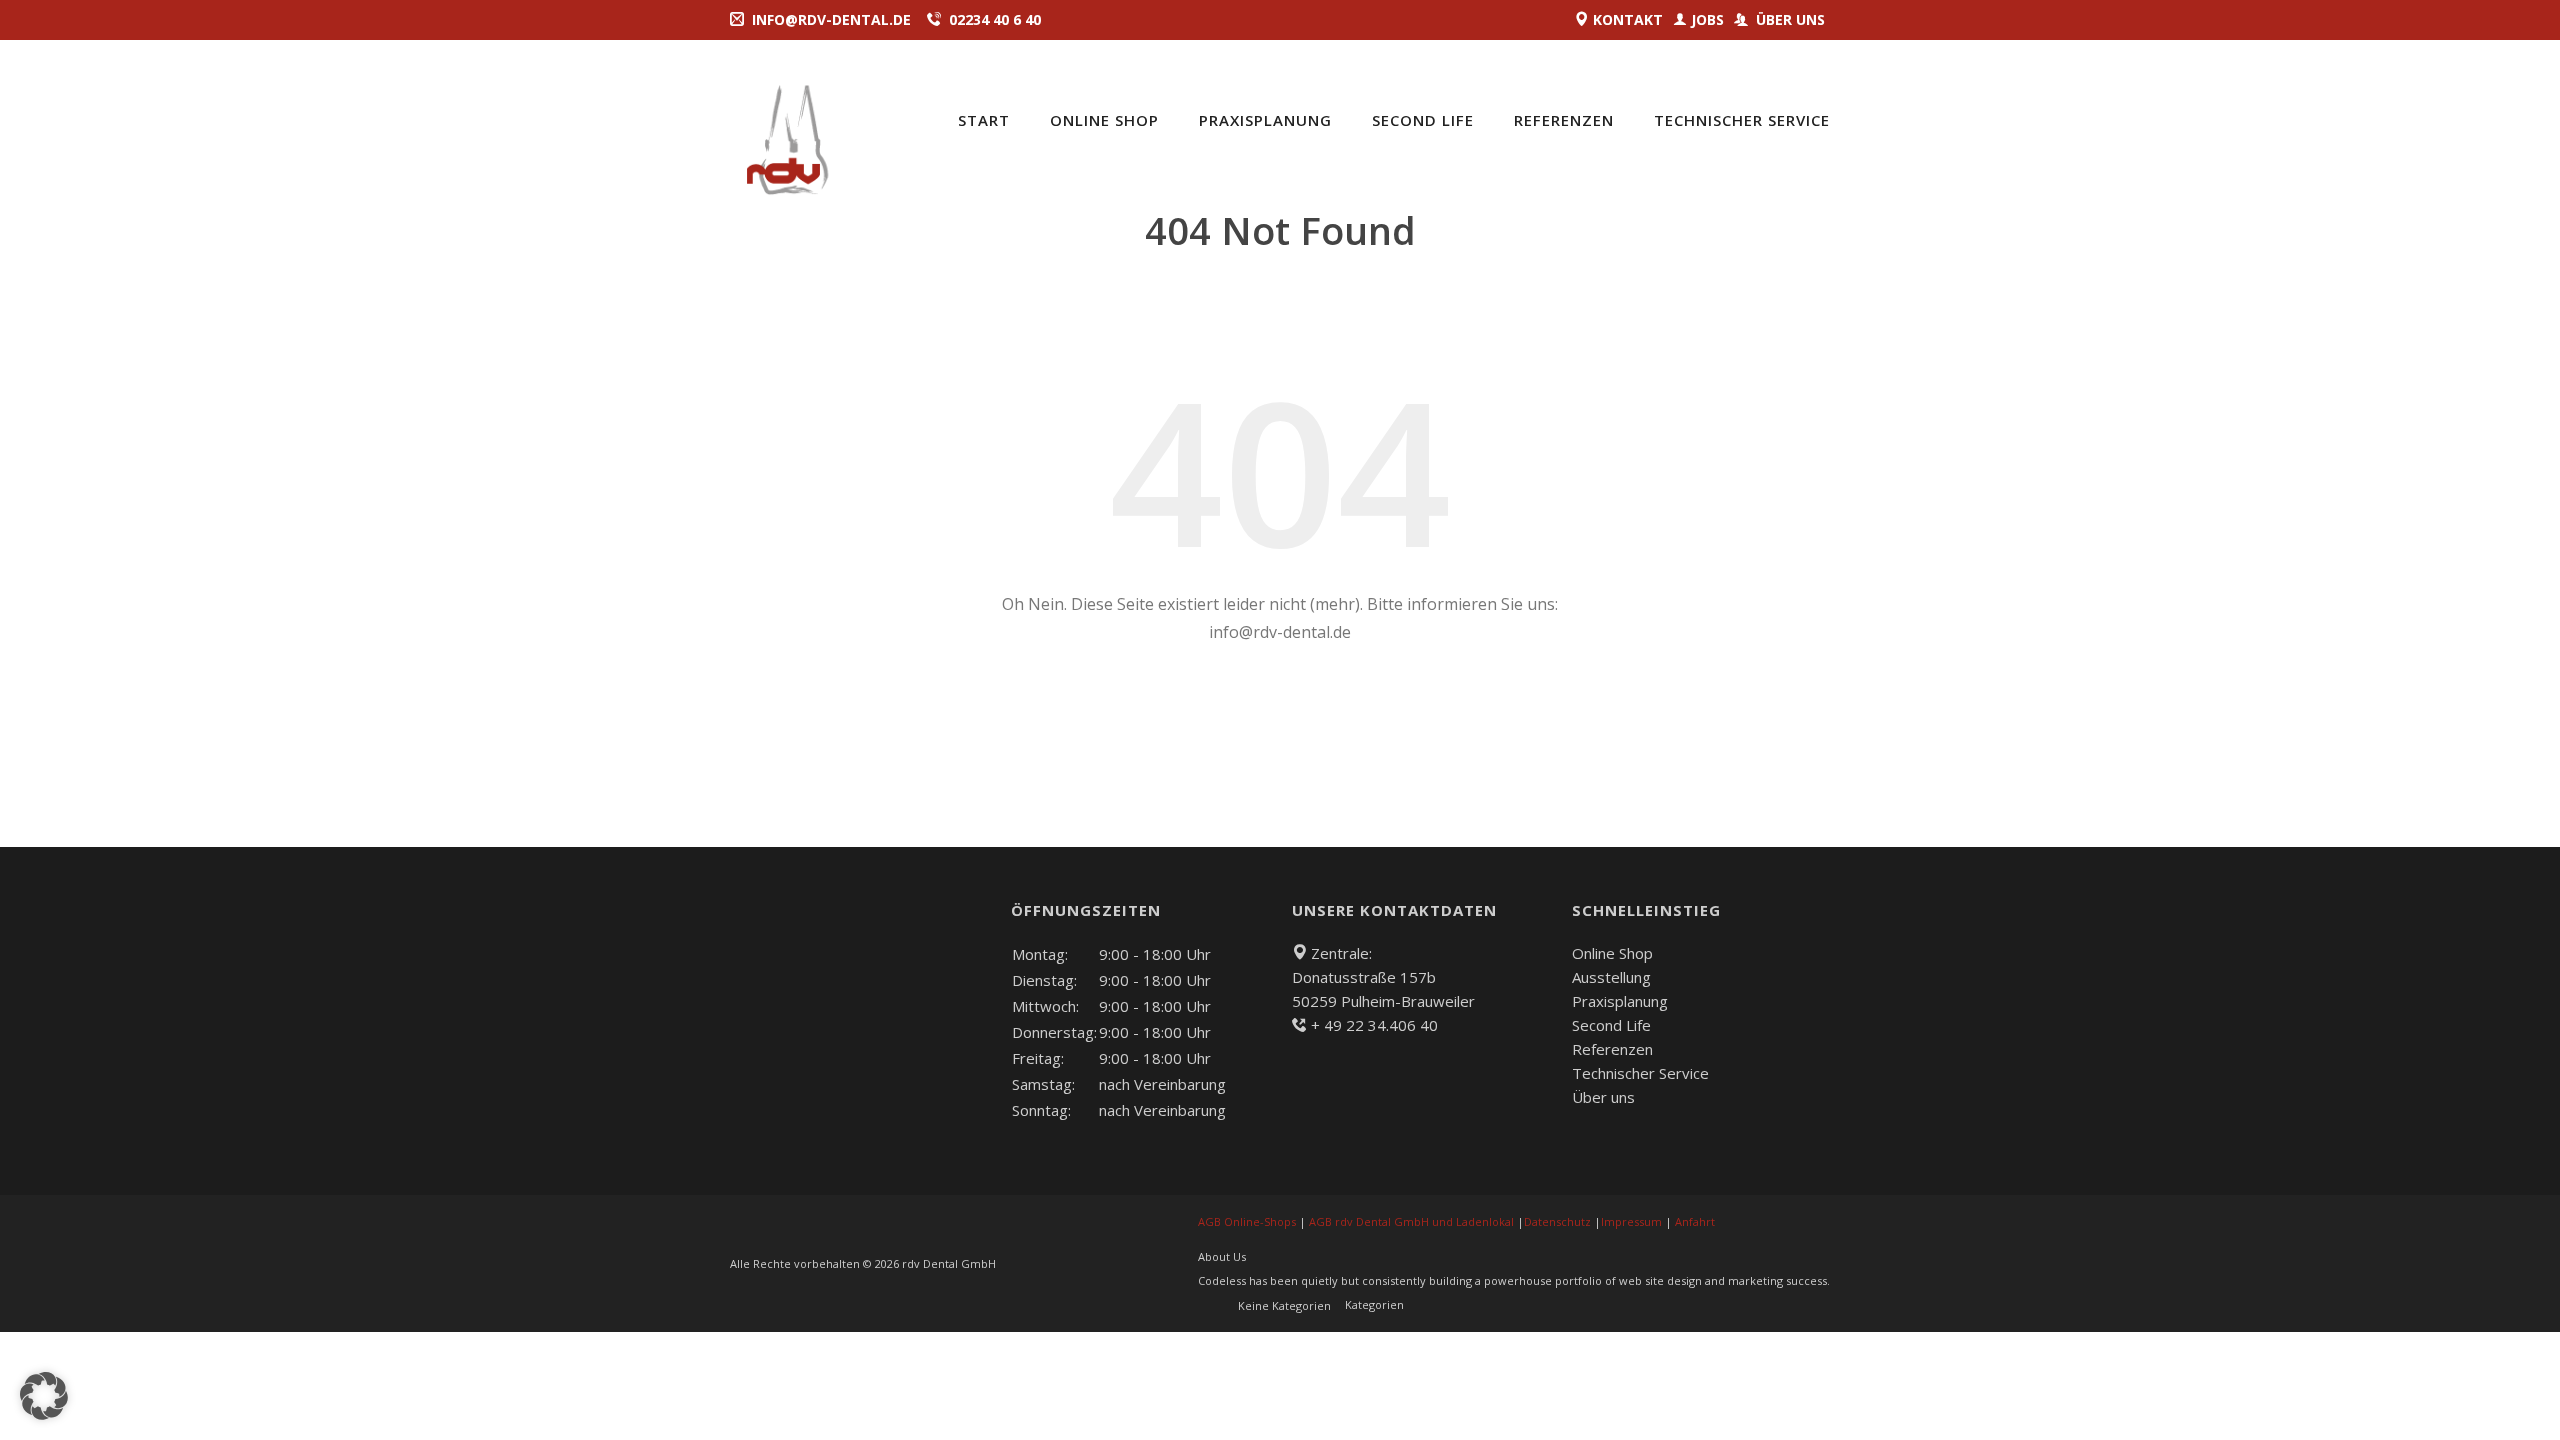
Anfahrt (1695, 1221)
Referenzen (1564, 120)
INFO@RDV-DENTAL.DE (831, 19)
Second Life (1423, 120)
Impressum (1631, 1221)
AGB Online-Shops (1247, 1221)
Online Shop (1612, 953)
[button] (44, 1396)
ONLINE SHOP (1104, 120)
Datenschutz (1557, 1221)
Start (984, 120)
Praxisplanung (1265, 120)
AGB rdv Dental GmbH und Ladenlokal (1411, 1221)
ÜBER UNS (1788, 19)
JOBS (1707, 19)
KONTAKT (1626, 19)
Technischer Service (1742, 120)
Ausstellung (1611, 977)
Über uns (1603, 1097)
